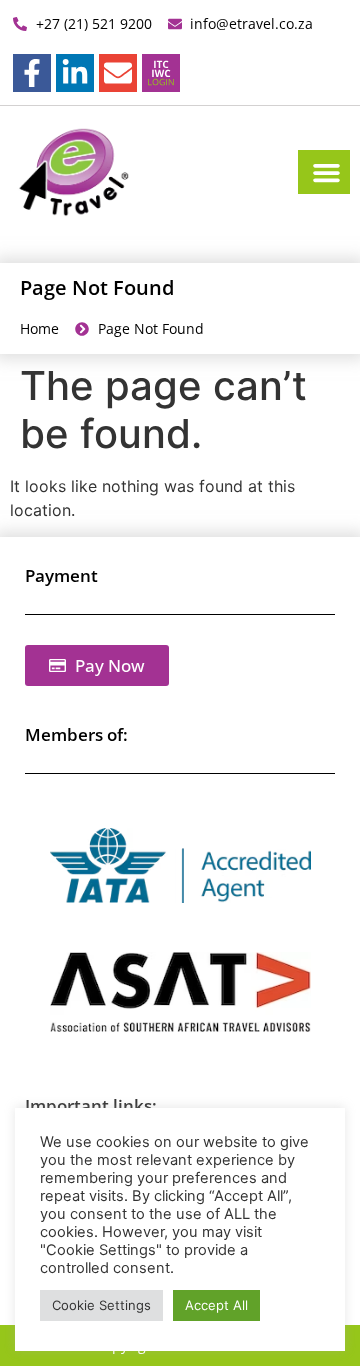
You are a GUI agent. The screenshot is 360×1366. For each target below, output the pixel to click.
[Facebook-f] (32, 73)
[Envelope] (118, 73)
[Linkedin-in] (75, 73)
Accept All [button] (216, 1305)
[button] (327, 172)
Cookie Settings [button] (101, 1305)
